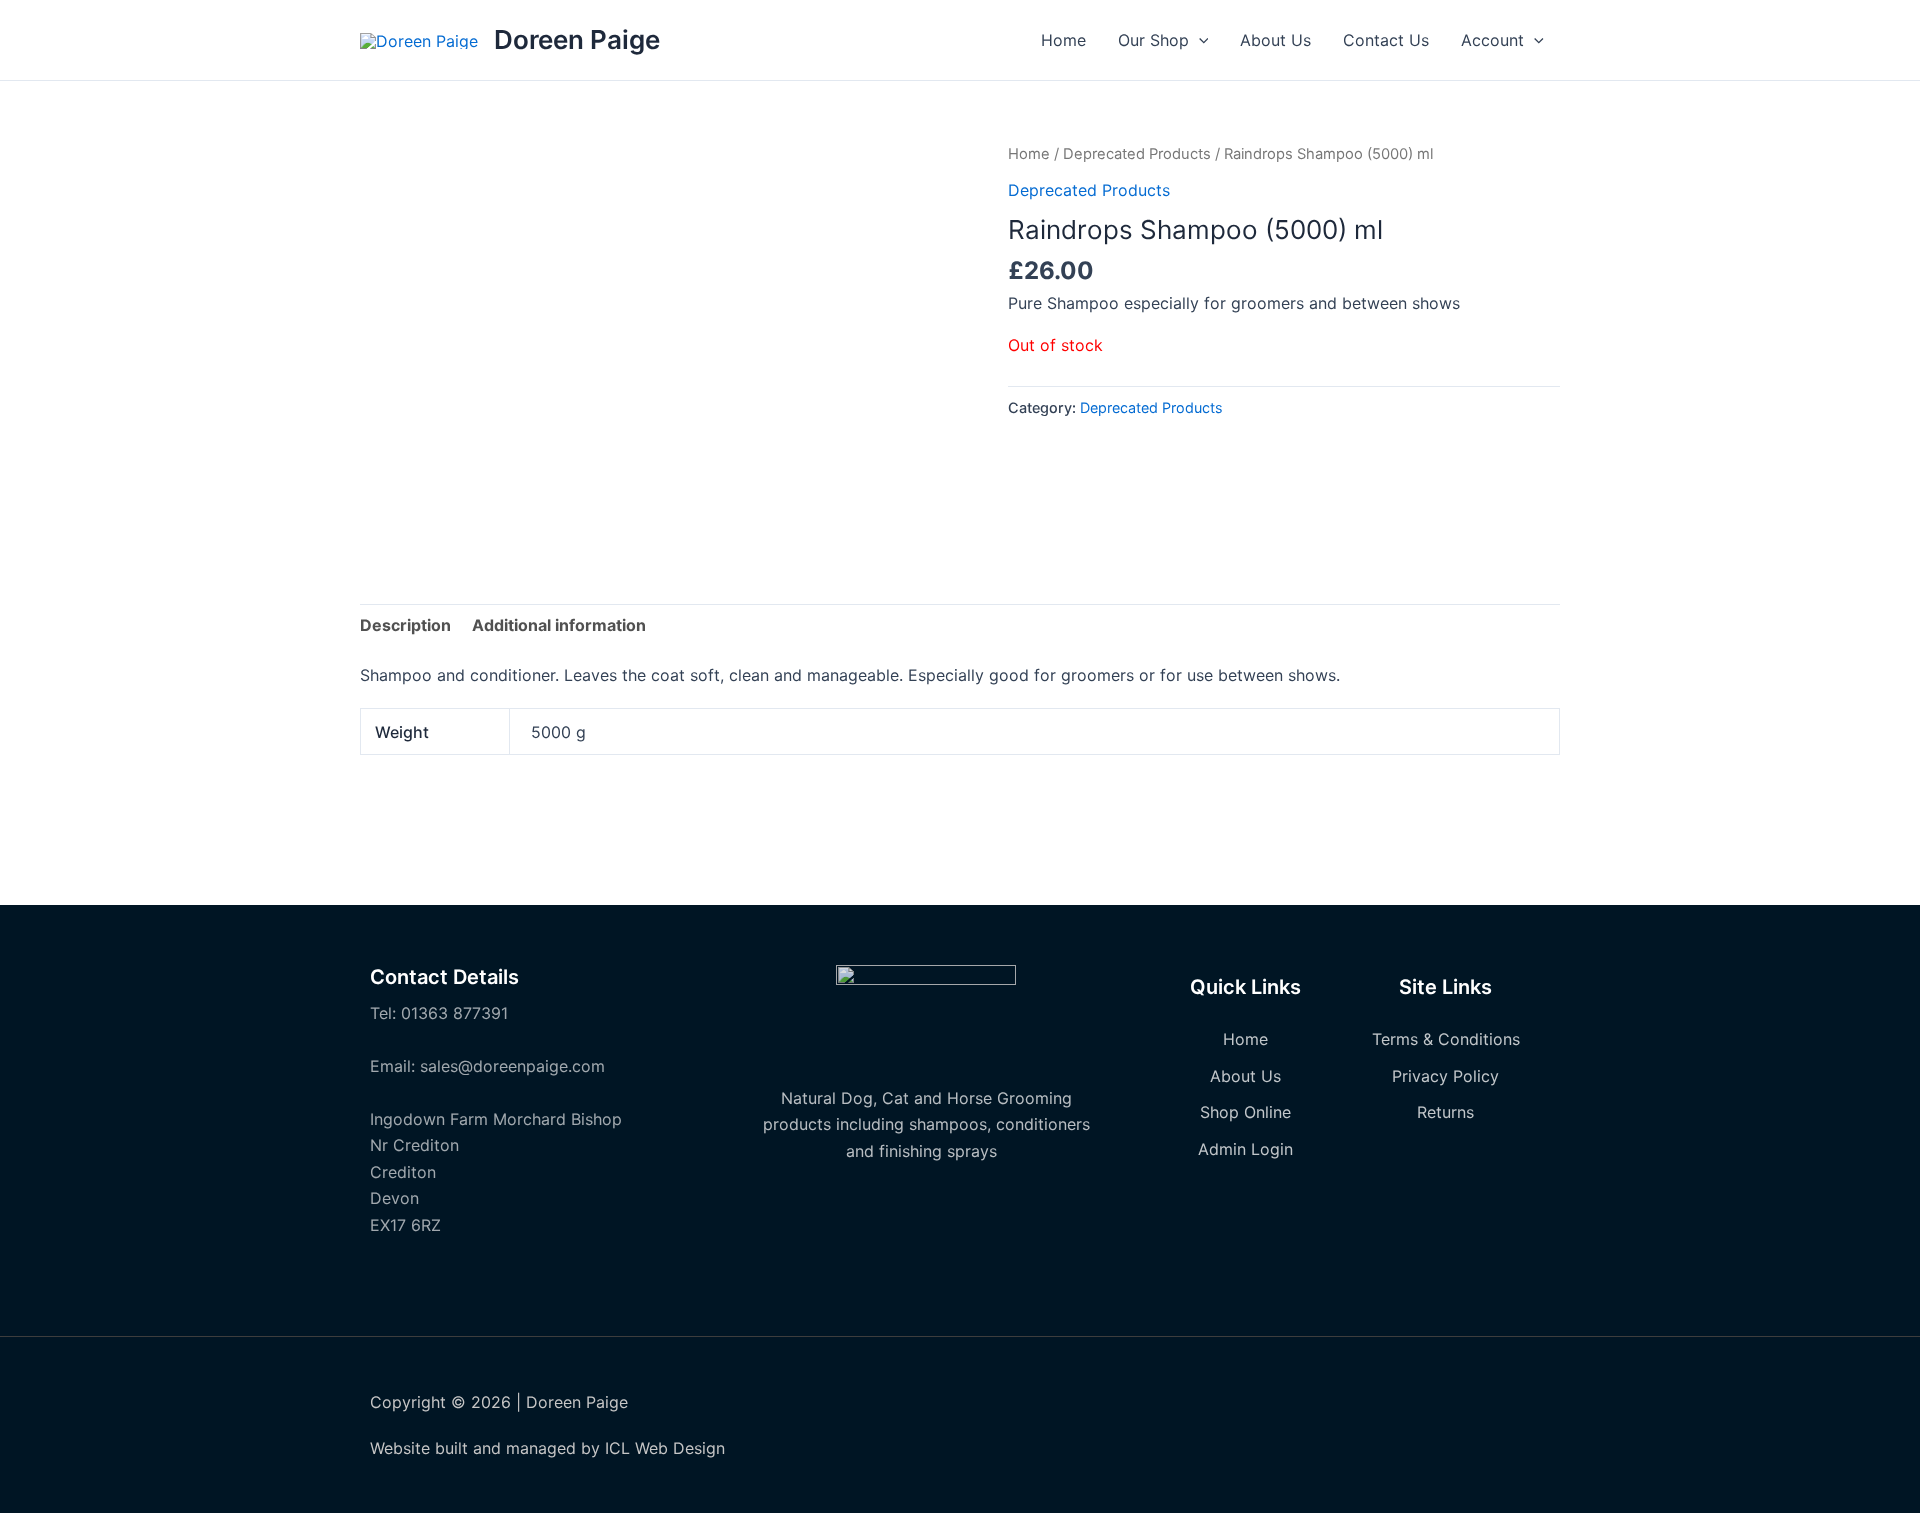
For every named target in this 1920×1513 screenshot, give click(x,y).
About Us (1275, 40)
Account (1492, 40)
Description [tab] (405, 625)
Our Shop (1153, 40)
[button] (1199, 40)
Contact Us (1386, 40)
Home (1063, 40)
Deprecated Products (1137, 154)
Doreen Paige (577, 39)
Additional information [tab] (559, 625)
